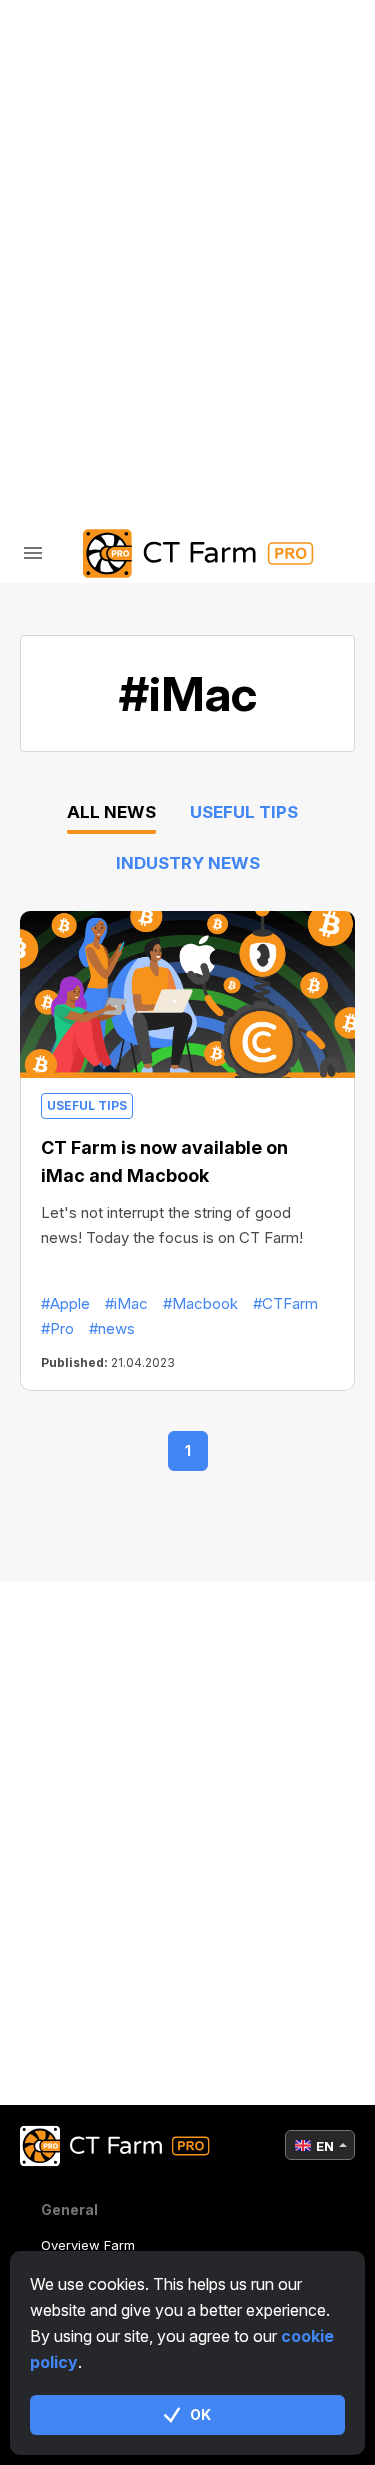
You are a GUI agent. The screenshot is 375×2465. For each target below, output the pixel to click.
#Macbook (200, 1303)
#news (112, 1328)
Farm (85, 70)
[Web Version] (231, 398)
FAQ (79, 226)
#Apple (65, 1303)
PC (75, 122)
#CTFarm (285, 1303)
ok (200, 2414)
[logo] (188, 553)
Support (100, 278)
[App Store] (145, 398)
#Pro (57, 1328)
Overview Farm (88, 2245)
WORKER (97, 174)
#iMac (126, 1303)
